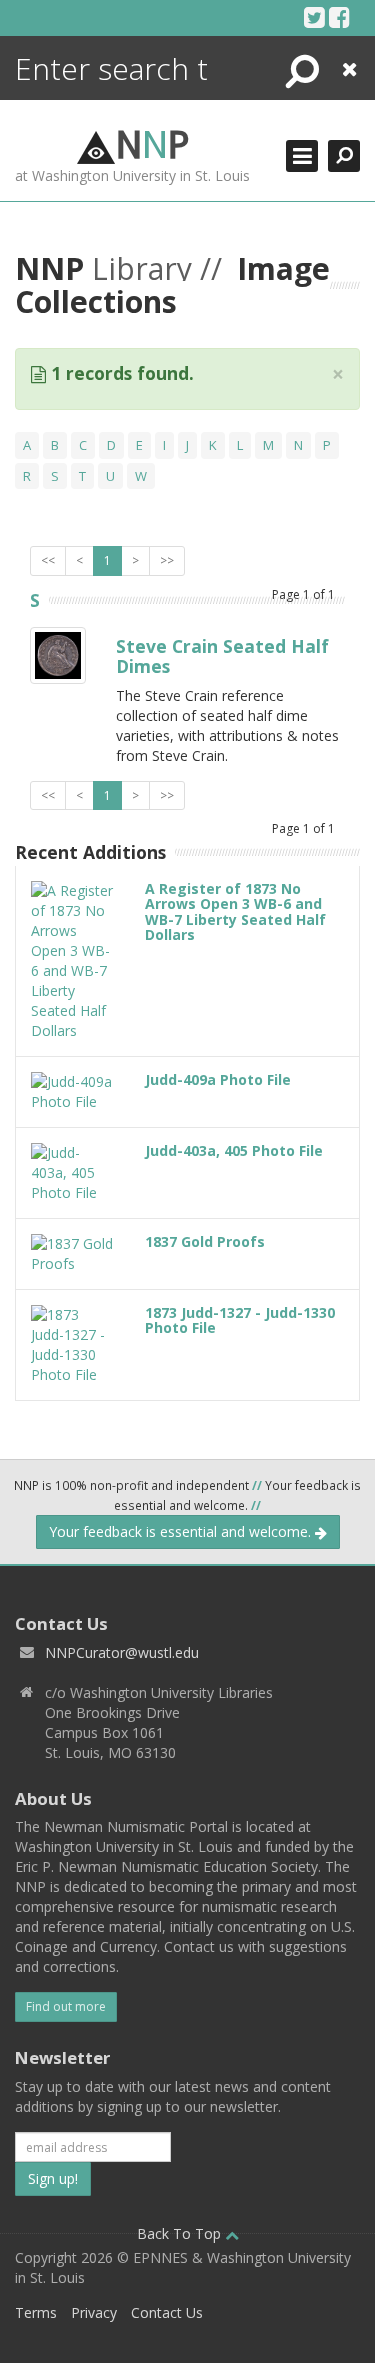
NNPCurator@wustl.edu (122, 1652)
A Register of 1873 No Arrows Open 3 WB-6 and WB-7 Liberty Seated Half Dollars (235, 911)
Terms (36, 2312)
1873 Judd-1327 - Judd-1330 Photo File (240, 1320)
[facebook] (339, 17)
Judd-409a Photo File (218, 1079)
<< (48, 560)
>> (167, 560)
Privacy (94, 2312)
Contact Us (167, 2312)
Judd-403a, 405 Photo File (234, 1150)
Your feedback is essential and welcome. (182, 1531)
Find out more (66, 2006)
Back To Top (181, 2233)
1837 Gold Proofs (205, 1241)
